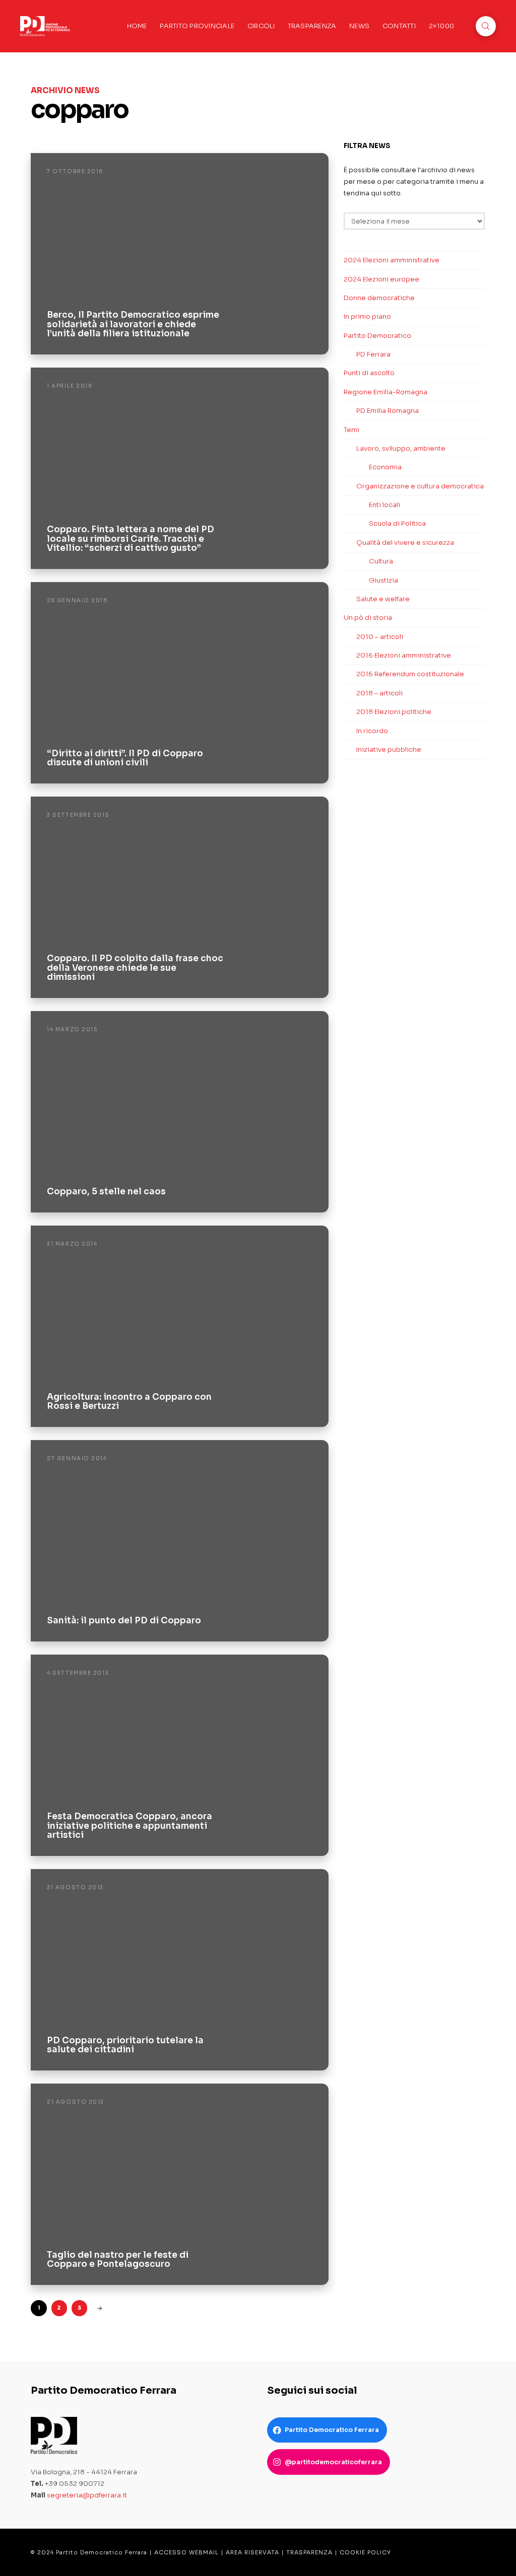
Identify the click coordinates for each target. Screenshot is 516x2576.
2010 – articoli (380, 637)
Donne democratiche (379, 298)
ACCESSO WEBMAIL (186, 2552)
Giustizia (383, 580)
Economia (385, 467)
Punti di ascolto (369, 373)
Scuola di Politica (397, 523)
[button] (486, 26)
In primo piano (367, 316)
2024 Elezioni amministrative (392, 260)
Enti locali (384, 505)
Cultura (381, 561)
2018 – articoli (379, 693)
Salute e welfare (383, 599)
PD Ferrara (373, 354)
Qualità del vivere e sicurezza (405, 543)
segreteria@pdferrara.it (87, 2495)
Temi (351, 430)
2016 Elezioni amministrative (404, 655)
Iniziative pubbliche (389, 749)
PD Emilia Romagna (388, 411)
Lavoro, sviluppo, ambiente (401, 448)
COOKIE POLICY (365, 2552)
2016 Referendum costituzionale (410, 674)
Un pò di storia (368, 618)
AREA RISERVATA (252, 2552)
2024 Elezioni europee (381, 279)
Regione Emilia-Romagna (385, 392)
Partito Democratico (377, 336)
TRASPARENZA (309, 2552)
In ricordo (372, 731)
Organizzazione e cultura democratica (420, 486)
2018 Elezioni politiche (394, 712)
